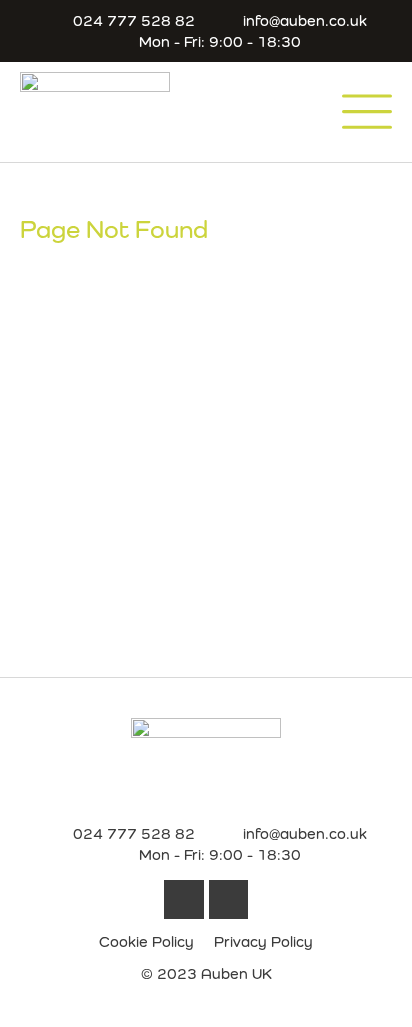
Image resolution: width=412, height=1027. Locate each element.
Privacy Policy (263, 942)
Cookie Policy (146, 942)
